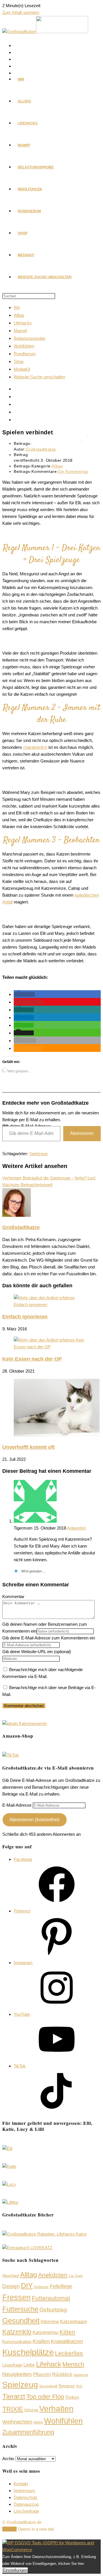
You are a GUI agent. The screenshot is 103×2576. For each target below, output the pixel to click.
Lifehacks (23, 323)
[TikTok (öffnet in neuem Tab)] (17, 420)
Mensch (73, 2364)
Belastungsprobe (29, 338)
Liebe (29, 2365)
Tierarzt (14, 2396)
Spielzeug (38, 1154)
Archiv (8, 2459)
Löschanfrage (26, 2511)
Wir (17, 307)
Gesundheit (21, 2321)
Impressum (24, 2491)
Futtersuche (20, 2309)
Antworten (76, 1528)
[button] (24, 994)
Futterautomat (51, 2298)
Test (79, 2386)
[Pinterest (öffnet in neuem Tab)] (17, 53)
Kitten (67, 2332)
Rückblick (62, 2374)
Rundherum (25, 354)
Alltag (19, 315)
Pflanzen (42, 2374)
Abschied (11, 2276)
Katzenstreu (45, 2332)
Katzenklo (17, 2332)
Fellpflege (61, 2286)
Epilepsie (41, 2287)
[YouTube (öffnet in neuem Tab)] (17, 66)
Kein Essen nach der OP (32, 1359)
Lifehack (49, 2364)
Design (11, 2286)
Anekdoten (53, 2275)
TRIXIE (13, 2409)
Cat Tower (76, 2276)
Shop (19, 361)
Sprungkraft (48, 2386)
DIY (27, 2285)
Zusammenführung (28, 2432)
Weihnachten (17, 2422)
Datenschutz (26, 2497)
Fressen (16, 2297)
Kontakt (21, 2484)
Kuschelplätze (28, 2352)
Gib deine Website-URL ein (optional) (37, 1652)
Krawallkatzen (67, 2341)
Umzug (31, 2410)
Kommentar (13, 1596)
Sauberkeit (81, 2375)
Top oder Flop (45, 2397)
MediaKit (22, 369)
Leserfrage (12, 2365)
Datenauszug (26, 2504)
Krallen (41, 2341)
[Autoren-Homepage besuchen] (17, 1215)
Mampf (20, 331)
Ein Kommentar (73, 471)
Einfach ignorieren (25, 1317)
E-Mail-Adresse (17, 1805)
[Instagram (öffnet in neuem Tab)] (17, 60)
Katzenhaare (74, 2322)
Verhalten (56, 2408)
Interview (50, 2322)
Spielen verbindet (85, 446)
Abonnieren (82, 1133)
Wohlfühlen (24, 346)
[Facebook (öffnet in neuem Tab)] (17, 46)
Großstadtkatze (41, 449)
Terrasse (67, 2386)
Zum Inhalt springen (21, 12)
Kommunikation (17, 2342)
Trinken (72, 2397)
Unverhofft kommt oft (28, 1447)
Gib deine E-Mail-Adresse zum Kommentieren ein (49, 1638)
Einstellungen (15, 2570)
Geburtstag (53, 2310)
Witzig (38, 2422)
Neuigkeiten (17, 2374)
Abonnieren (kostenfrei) (34, 1820)
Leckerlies (69, 2353)
